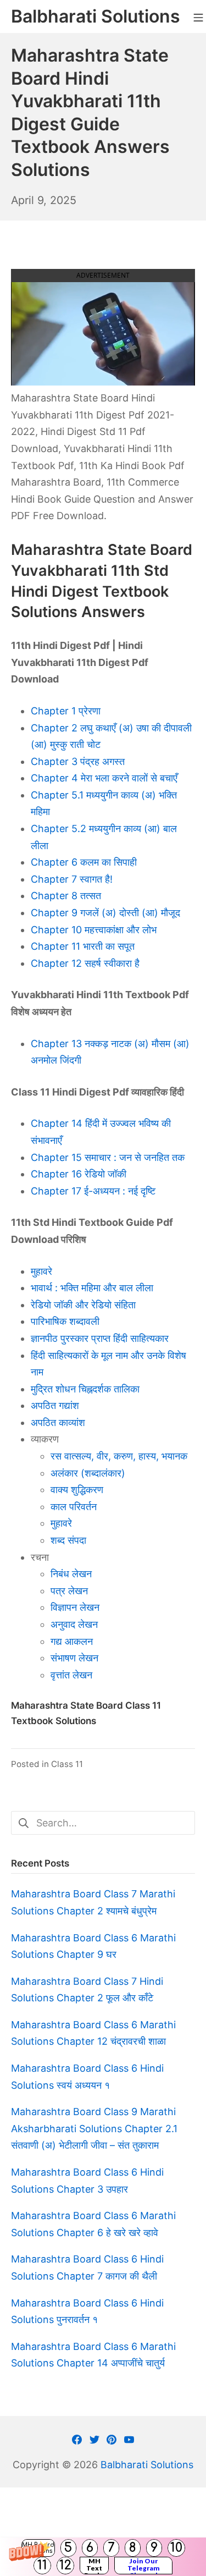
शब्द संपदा (68, 1540)
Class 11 (67, 1764)
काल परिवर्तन (74, 1507)
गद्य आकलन (72, 1641)
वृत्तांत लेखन (71, 1675)
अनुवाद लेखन (74, 1624)
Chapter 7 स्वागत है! (72, 879)
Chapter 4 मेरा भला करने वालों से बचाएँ (104, 778)
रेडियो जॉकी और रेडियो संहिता (83, 1305)
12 (65, 2565)
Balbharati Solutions (147, 2465)
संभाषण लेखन (74, 1658)
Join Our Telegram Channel (144, 2566)
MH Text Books (94, 2566)
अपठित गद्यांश (55, 1405)
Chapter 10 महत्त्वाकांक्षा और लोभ (94, 930)
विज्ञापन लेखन (75, 1607)
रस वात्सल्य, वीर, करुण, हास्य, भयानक (119, 1456)
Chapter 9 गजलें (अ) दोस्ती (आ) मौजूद (105, 913)
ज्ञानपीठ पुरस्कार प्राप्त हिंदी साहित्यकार (100, 1338)
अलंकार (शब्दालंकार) (88, 1473)
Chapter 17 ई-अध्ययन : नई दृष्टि (93, 1191)
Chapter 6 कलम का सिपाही (84, 862)
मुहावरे (41, 1271)
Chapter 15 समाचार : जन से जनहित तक (108, 1157)
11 (42, 2565)
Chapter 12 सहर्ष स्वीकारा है (85, 963)
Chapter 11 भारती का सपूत (83, 946)
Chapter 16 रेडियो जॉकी (79, 1174)
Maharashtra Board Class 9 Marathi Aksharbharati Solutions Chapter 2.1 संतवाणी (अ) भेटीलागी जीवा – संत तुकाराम (94, 2128)
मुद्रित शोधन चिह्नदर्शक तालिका (85, 1389)
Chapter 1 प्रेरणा (66, 711)
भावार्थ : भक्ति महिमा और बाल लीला (92, 1288)
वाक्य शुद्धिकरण (77, 1490)
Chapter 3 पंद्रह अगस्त (78, 761)
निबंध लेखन (71, 1574)
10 (176, 2548)
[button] (103, 2557)
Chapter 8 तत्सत (66, 896)
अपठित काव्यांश (58, 1422)
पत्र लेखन (69, 1591)
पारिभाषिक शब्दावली (65, 1321)
